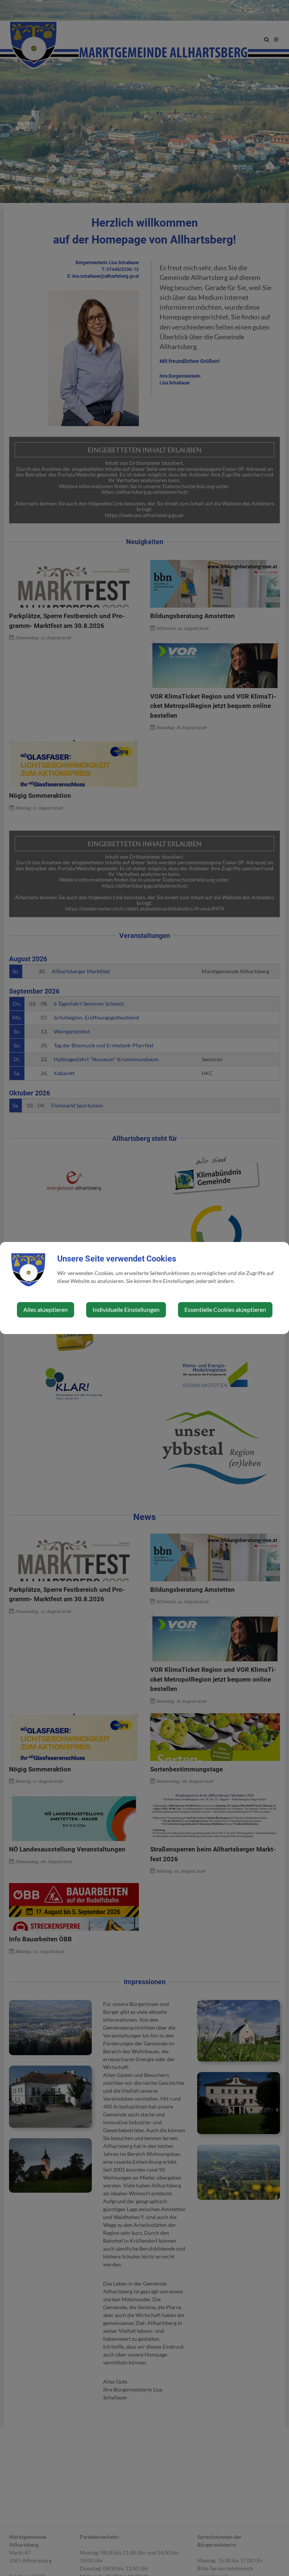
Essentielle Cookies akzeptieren (225, 1309)
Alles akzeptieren (46, 1309)
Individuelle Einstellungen (126, 1309)
